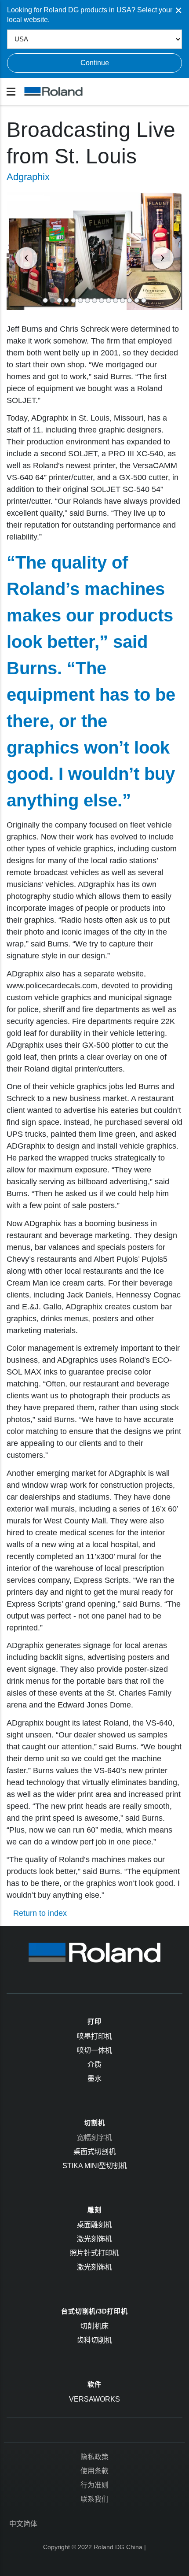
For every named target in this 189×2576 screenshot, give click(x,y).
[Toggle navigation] (11, 92)
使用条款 (94, 2471)
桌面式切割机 (94, 2152)
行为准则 (94, 2485)
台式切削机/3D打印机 (94, 2311)
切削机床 (94, 2326)
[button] (20, 251)
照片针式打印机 (94, 2253)
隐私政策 (94, 2457)
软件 (94, 2384)
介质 (94, 2064)
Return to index (40, 1913)
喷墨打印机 (94, 2036)
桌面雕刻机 (94, 2225)
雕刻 (94, 2210)
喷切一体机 (94, 2050)
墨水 (94, 2079)
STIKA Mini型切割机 (95, 2166)
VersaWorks (94, 2399)
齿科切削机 (94, 2340)
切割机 (94, 2123)
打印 (94, 2021)
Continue (95, 63)
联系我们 (94, 2499)
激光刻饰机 (94, 2239)
